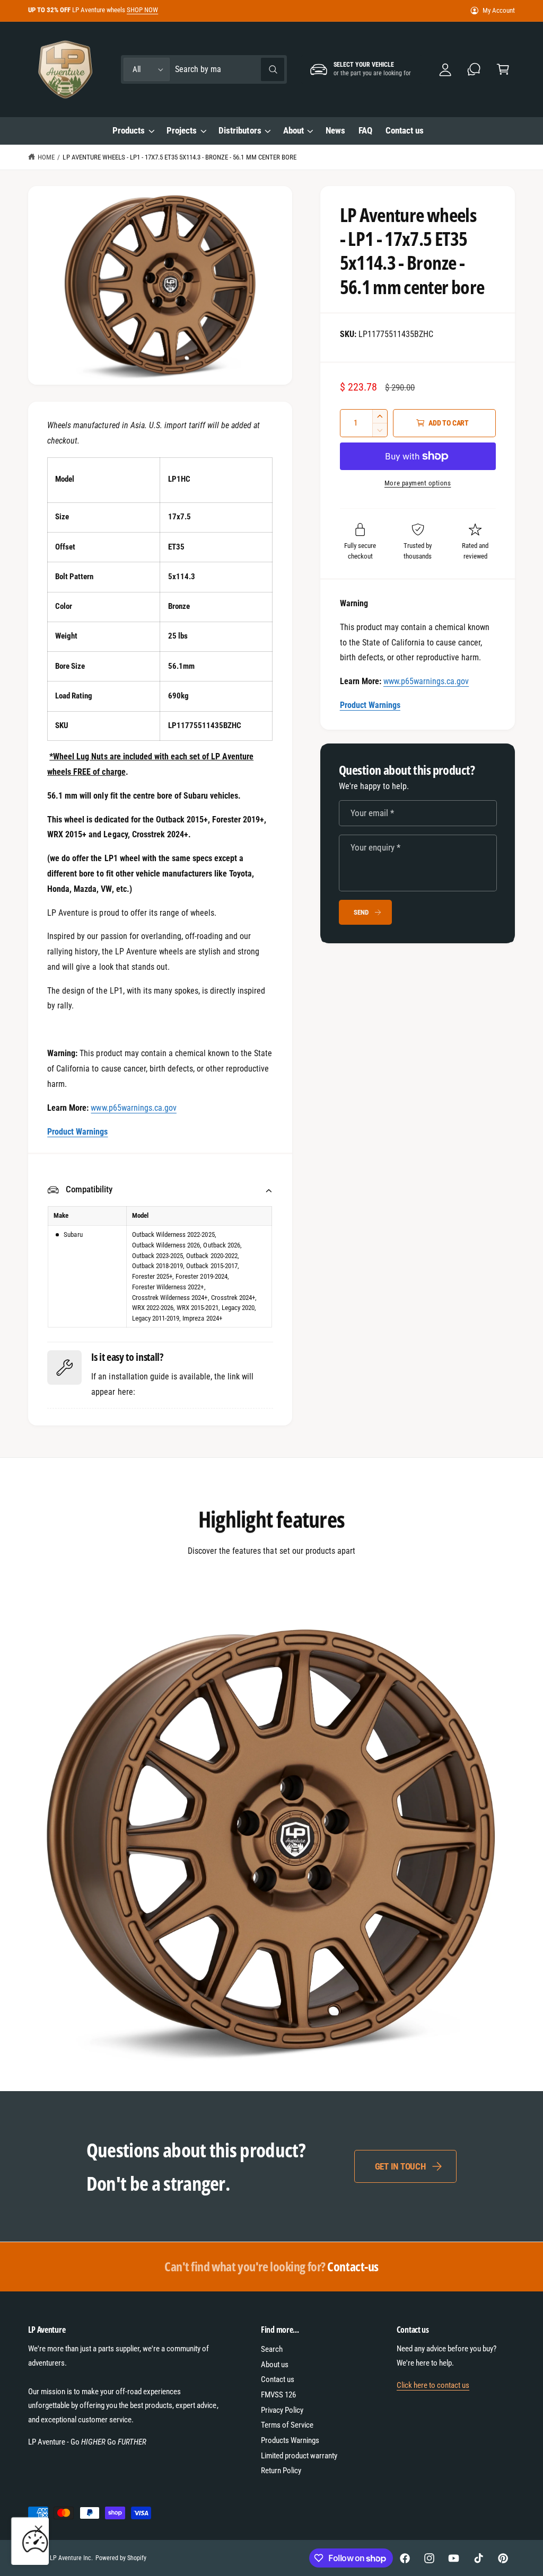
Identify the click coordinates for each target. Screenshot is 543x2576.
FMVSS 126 (278, 2395)
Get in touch (400, 2166)
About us (275, 2365)
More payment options (418, 483)
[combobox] (230, 70)
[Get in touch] (474, 70)
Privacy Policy (282, 2410)
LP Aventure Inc (71, 2558)
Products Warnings (290, 2440)
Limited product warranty (299, 2456)
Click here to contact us (433, 2385)
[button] (503, 70)
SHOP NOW (142, 10)
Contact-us (271, 2266)
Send (361, 912)
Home (46, 157)
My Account (499, 10)
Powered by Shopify (121, 2558)
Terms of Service (287, 2425)
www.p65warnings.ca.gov (426, 681)
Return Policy (281, 2471)
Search (272, 2349)
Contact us (278, 2379)
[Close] (39, 2529)
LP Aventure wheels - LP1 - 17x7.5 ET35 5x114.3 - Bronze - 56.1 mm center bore (179, 157)
